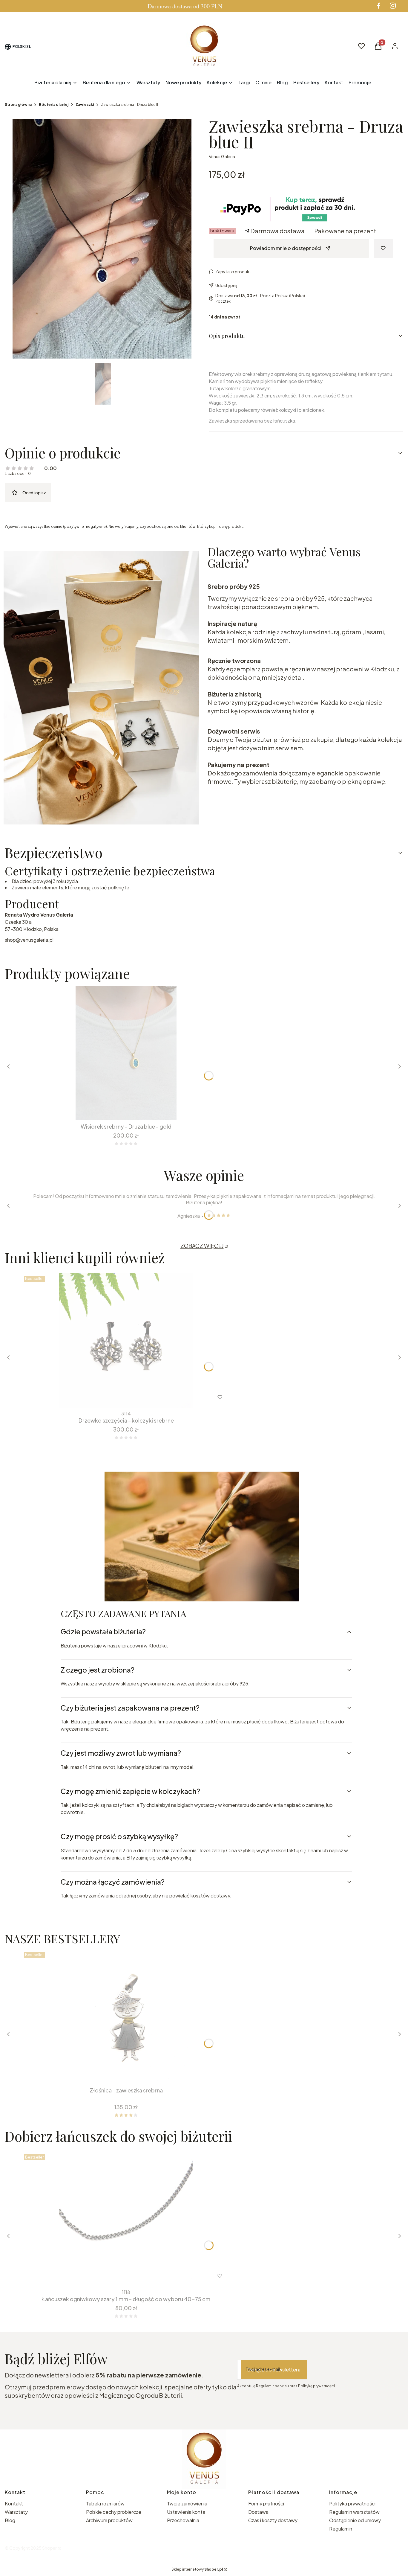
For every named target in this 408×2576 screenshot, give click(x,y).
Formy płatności (266, 2503)
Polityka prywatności (352, 2503)
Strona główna (18, 105)
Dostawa (258, 2512)
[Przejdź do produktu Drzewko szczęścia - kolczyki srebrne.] (126, 1341)
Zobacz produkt (118, 2276)
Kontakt (14, 2503)
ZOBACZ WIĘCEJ (202, 1246)
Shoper (49, 2548)
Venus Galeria (222, 156)
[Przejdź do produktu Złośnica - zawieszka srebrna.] (126, 2017)
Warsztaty (16, 2512)
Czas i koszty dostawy (273, 2520)
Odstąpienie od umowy (355, 2520)
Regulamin (341, 2529)
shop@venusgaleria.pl (29, 940)
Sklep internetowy (197, 2569)
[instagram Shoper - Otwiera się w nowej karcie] (393, 6)
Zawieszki (85, 105)
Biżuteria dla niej (54, 105)
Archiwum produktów (110, 2520)
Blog (10, 2520)
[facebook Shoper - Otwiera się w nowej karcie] (378, 6)
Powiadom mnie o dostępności (286, 248)
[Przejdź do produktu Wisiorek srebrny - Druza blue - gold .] (126, 1053)
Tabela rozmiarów (105, 2503)
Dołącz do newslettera (274, 2370)
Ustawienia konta (186, 2512)
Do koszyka (122, 1109)
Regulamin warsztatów (354, 2512)
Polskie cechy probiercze (114, 2512)
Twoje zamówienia (187, 2503)
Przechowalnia (183, 2520)
